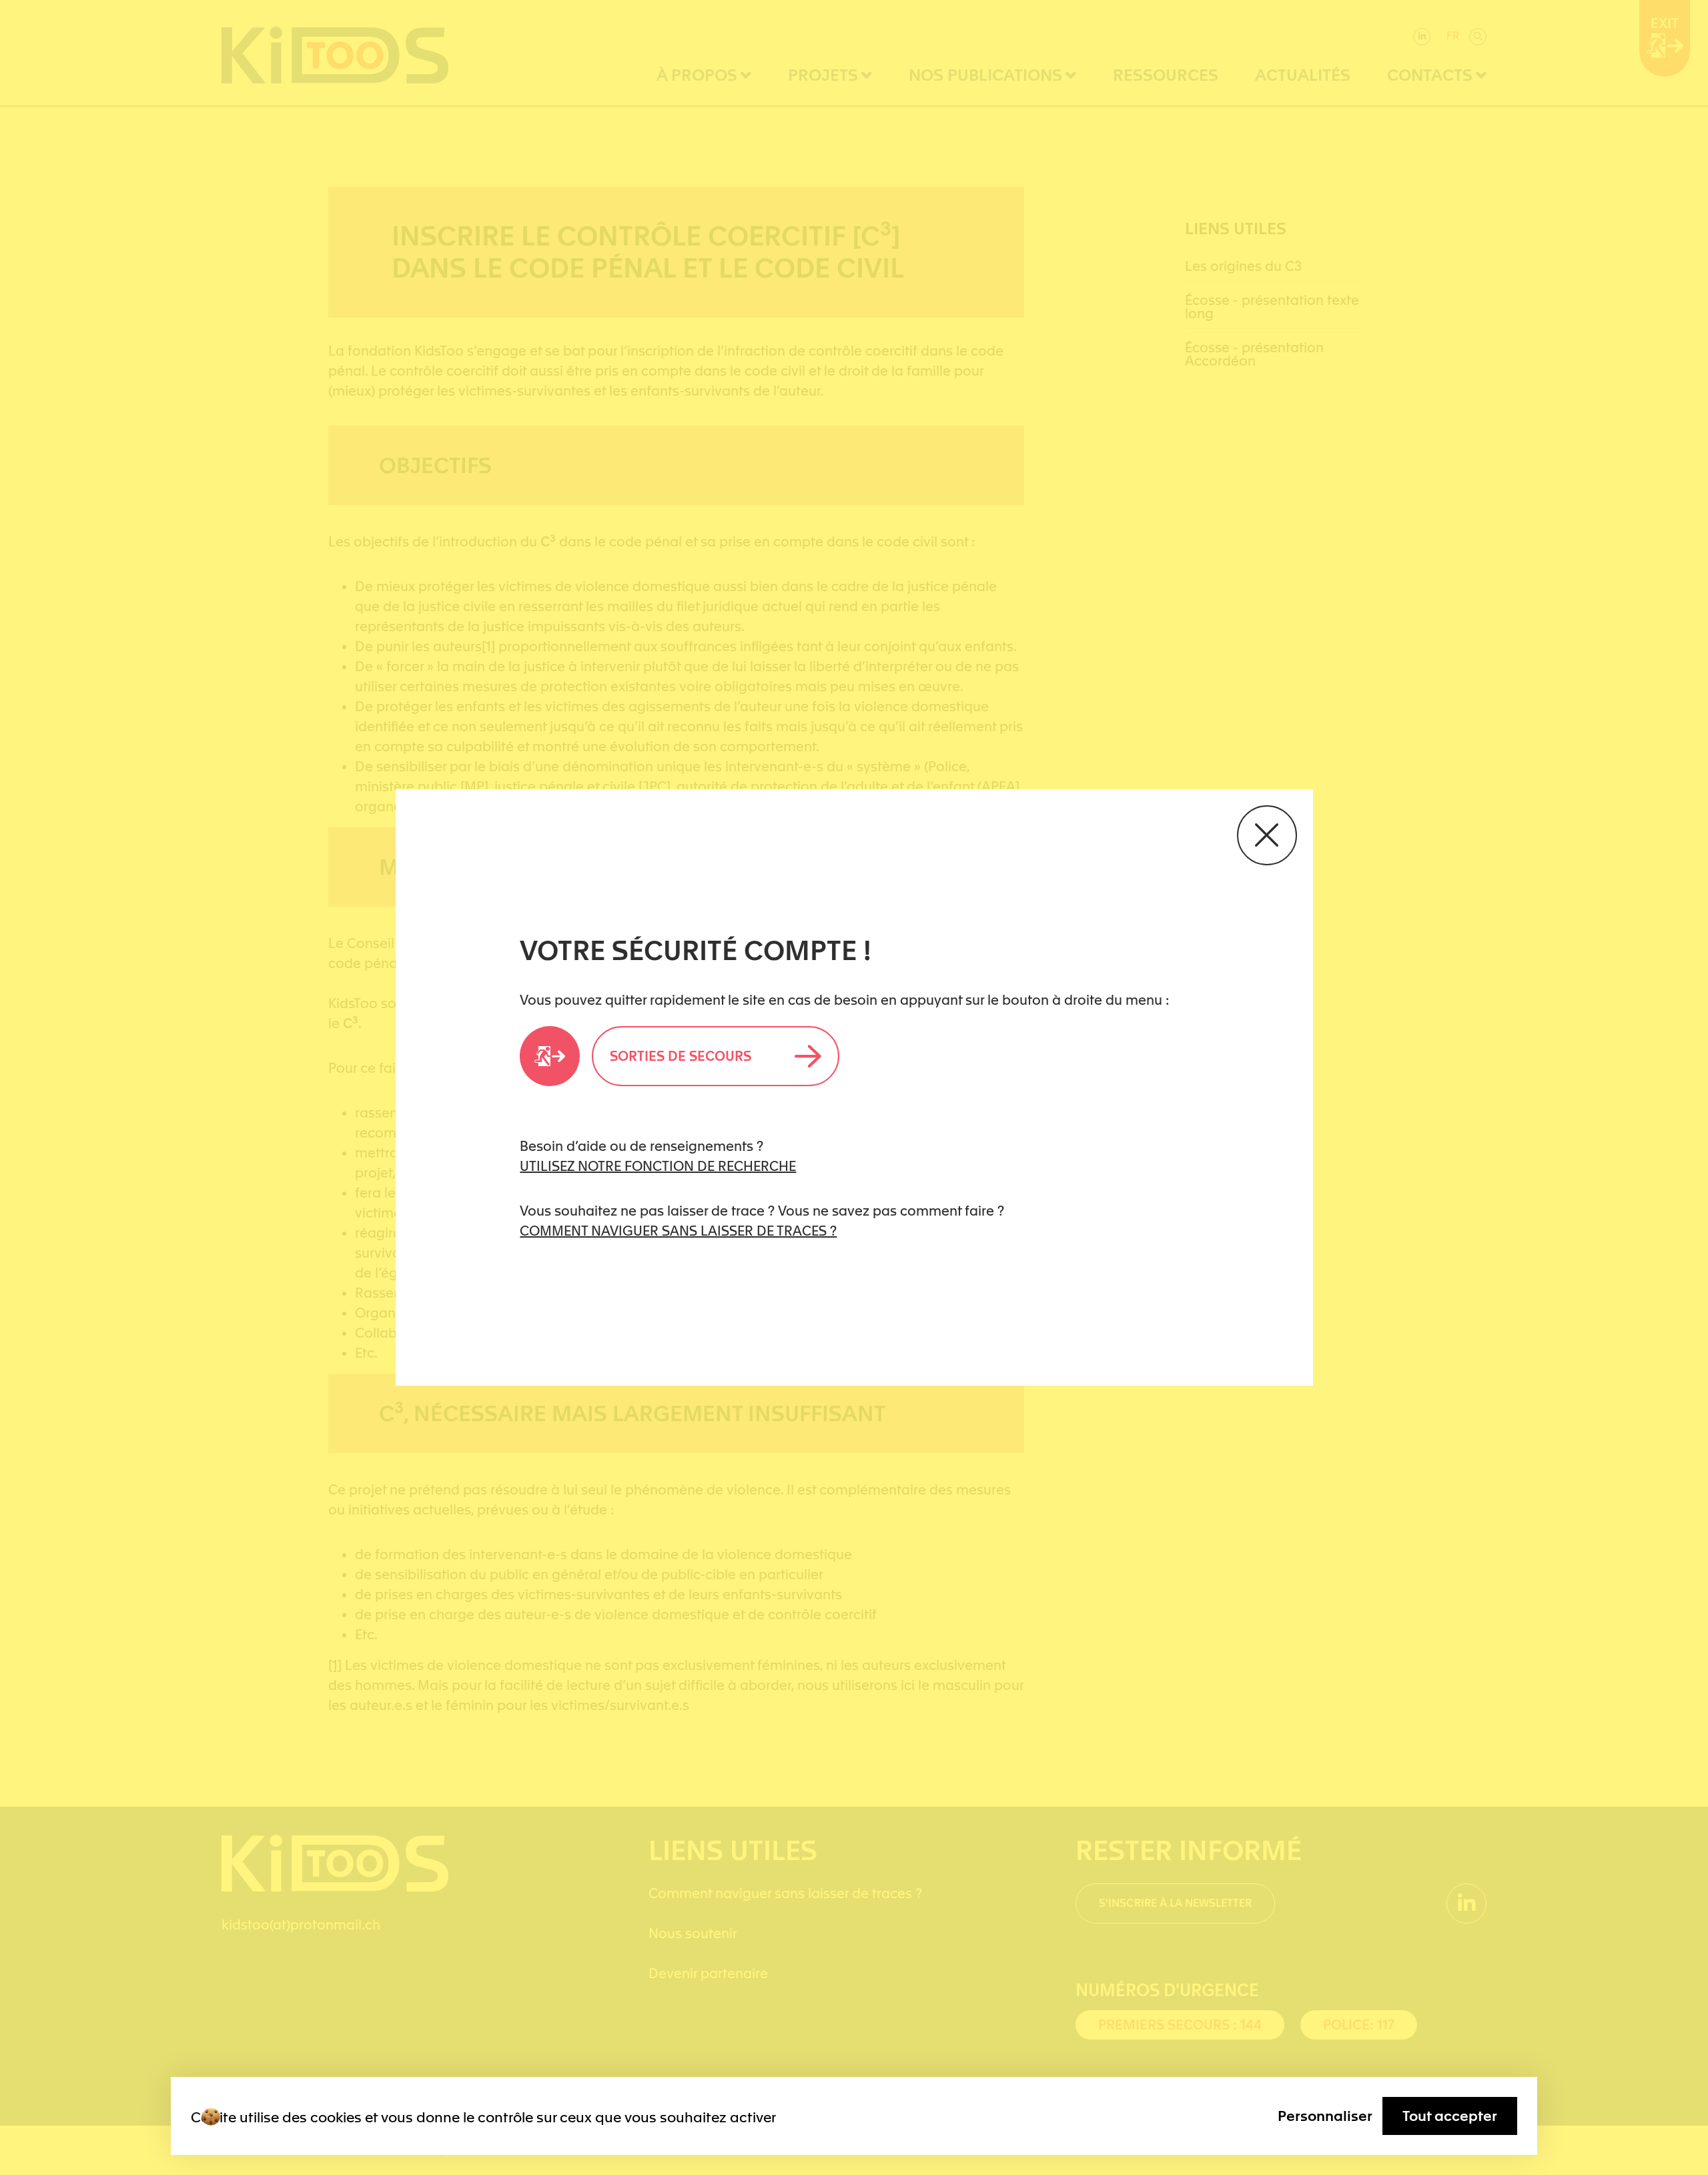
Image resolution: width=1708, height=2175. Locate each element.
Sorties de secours (681, 1056)
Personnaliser (1325, 2116)
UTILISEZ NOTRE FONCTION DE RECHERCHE (658, 1166)
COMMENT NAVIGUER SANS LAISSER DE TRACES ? (678, 1231)
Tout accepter (1450, 2116)
